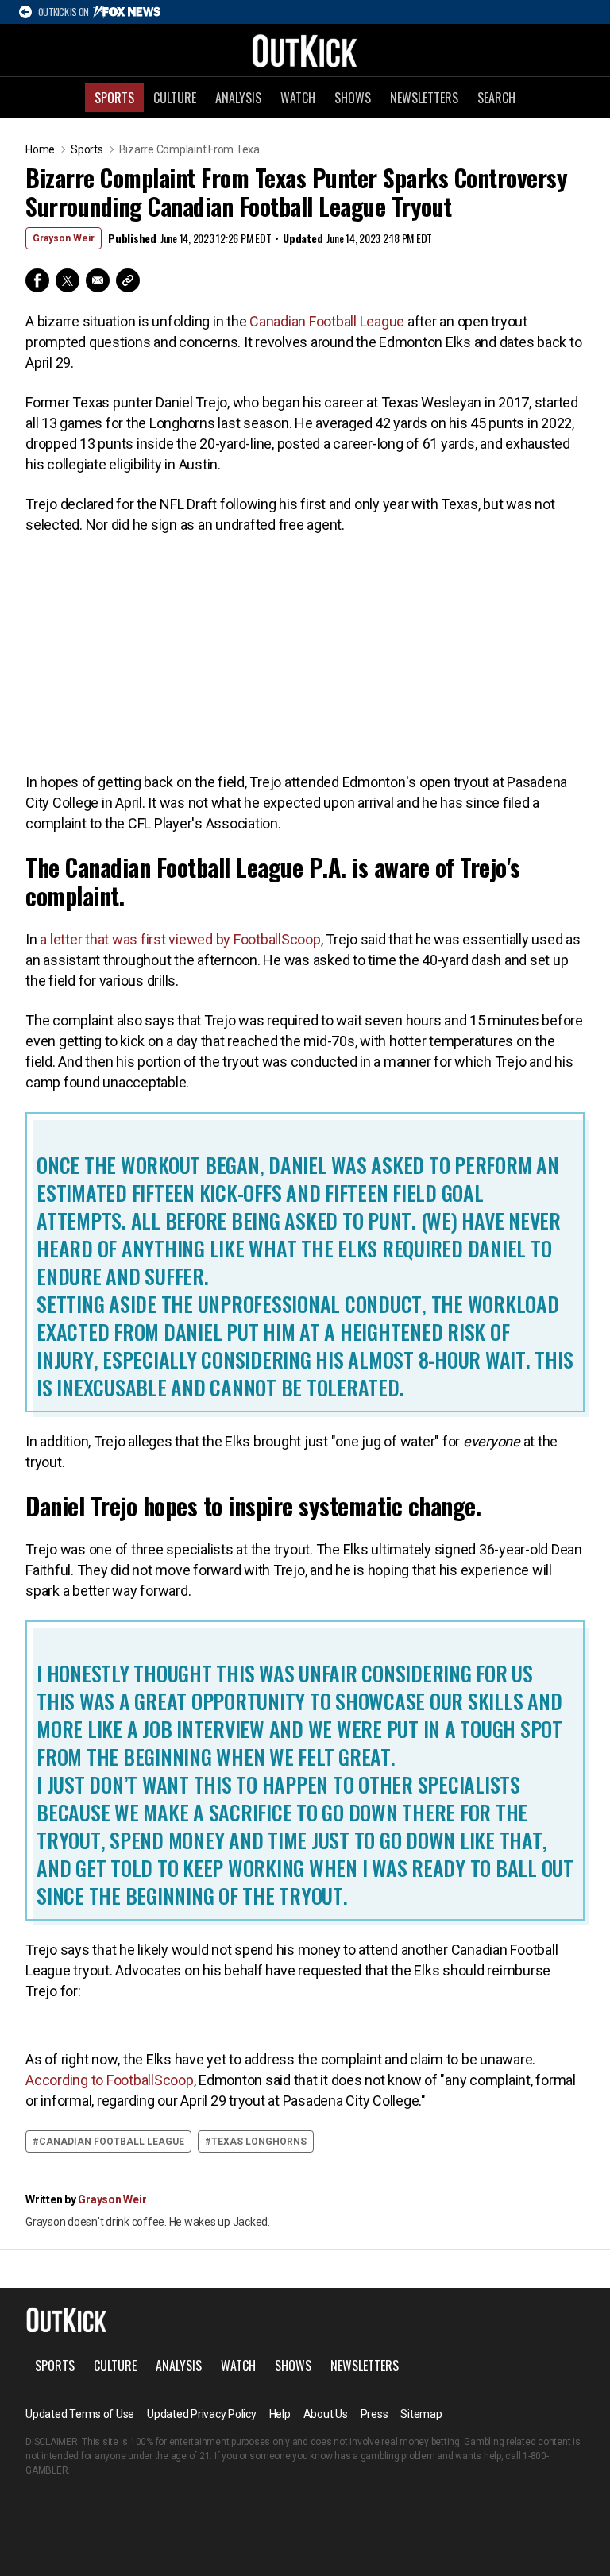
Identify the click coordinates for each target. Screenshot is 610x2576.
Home (40, 149)
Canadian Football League (327, 321)
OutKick (305, 50)
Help (280, 2414)
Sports (114, 98)
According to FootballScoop (110, 2080)
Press (374, 2414)
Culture (175, 98)
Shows (353, 98)
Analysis (238, 98)
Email (98, 280)
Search (496, 98)
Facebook (37, 280)
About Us (326, 2414)
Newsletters (424, 98)
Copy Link (128, 280)
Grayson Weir (64, 238)
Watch (298, 98)
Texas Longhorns (259, 2142)
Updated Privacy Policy (202, 2414)
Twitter (68, 280)
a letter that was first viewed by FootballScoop (180, 939)
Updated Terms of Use (80, 2414)
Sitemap (421, 2414)
